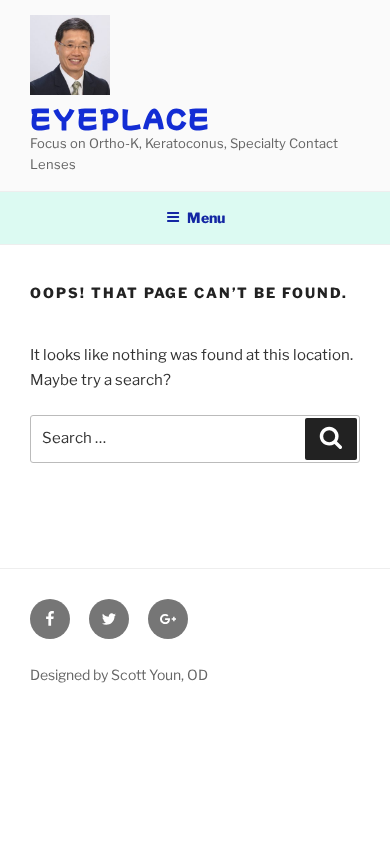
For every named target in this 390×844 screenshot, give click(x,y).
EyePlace (120, 117)
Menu (206, 217)
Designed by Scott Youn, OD (119, 674)
